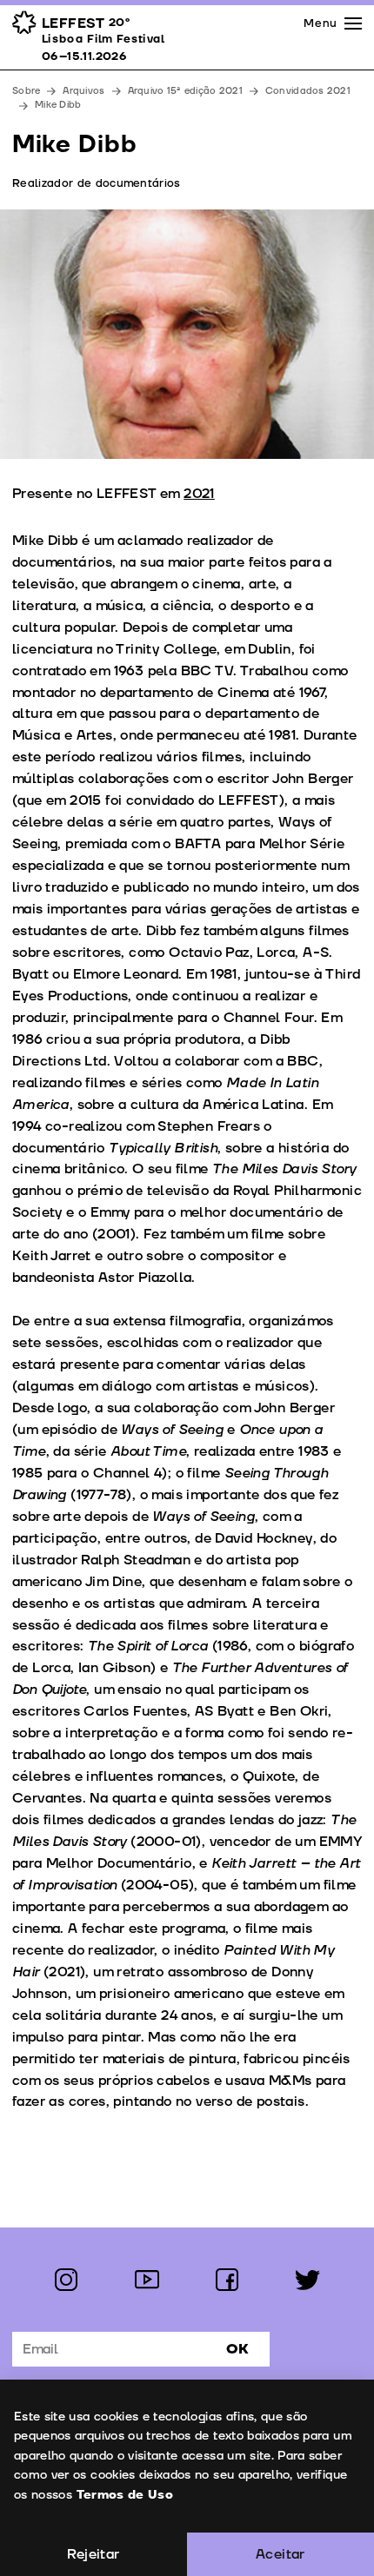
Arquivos (83, 91)
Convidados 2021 (308, 91)
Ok (237, 2349)
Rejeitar (93, 2554)
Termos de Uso (125, 2495)
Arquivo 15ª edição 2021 (185, 91)
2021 (199, 494)
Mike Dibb (58, 105)
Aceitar (280, 2554)
